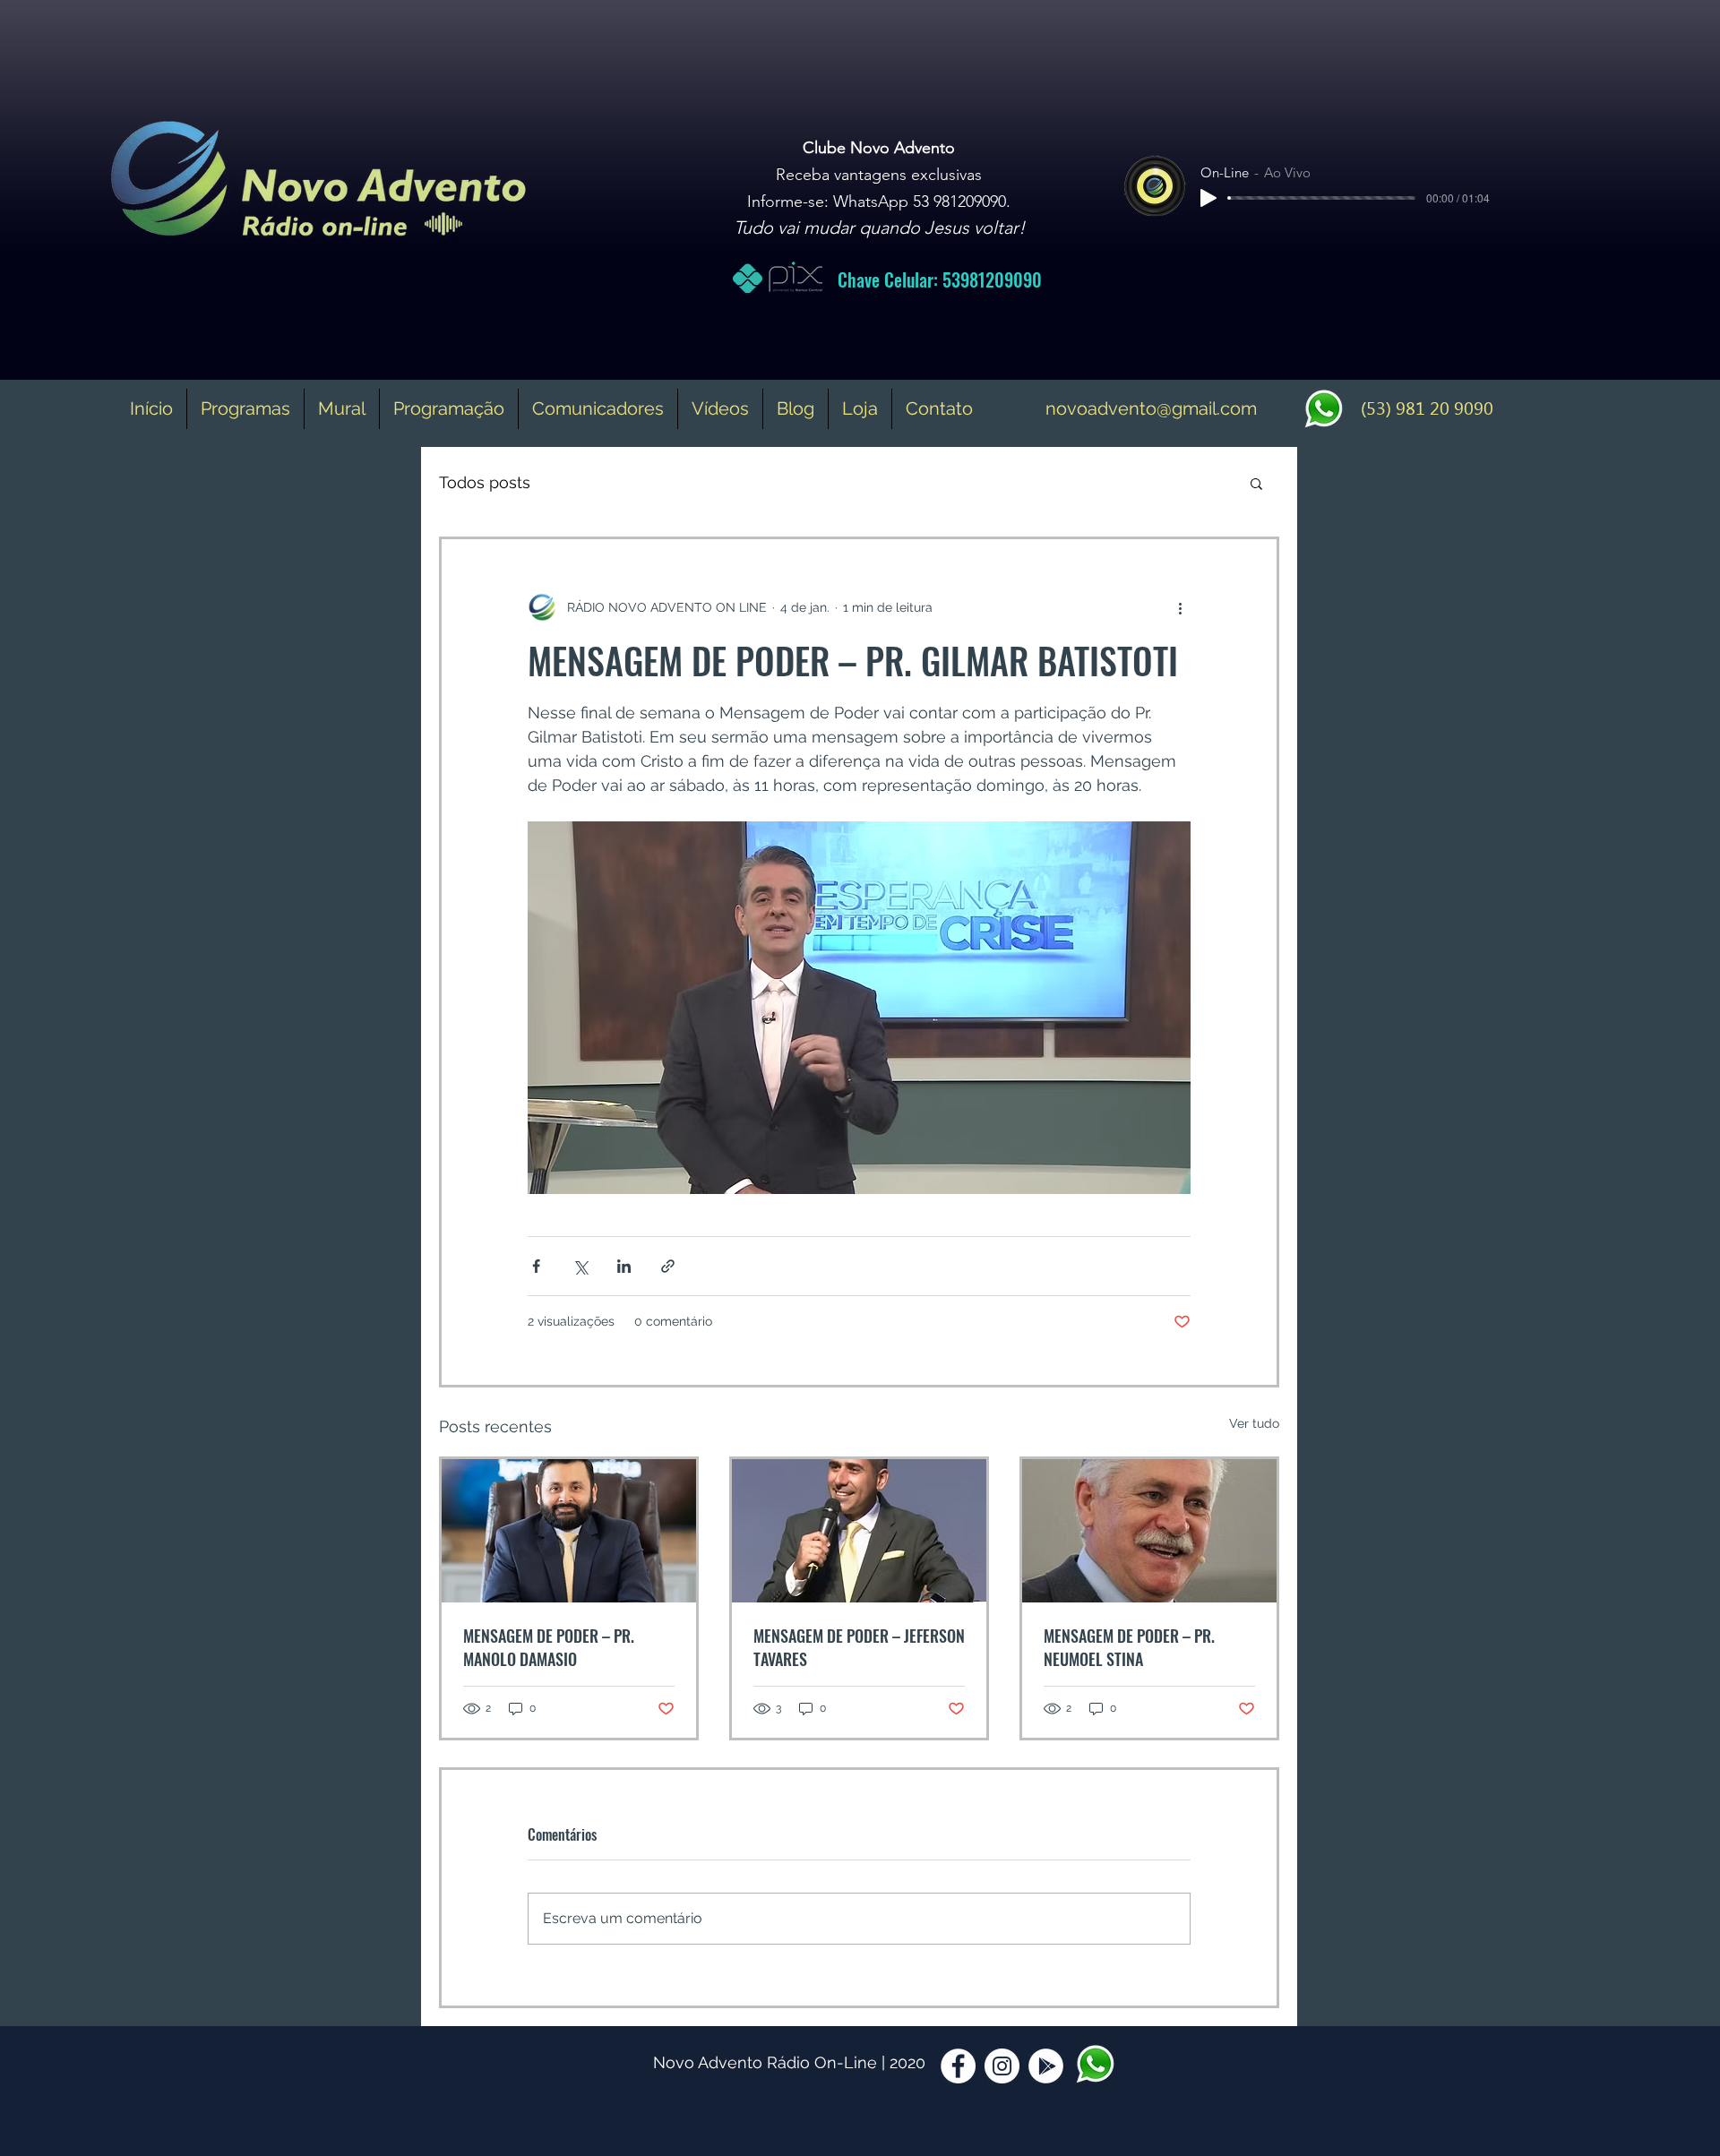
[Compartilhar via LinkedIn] (624, 1266)
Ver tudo (1254, 1423)
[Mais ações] (1180, 607)
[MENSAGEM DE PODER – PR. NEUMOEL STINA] (1149, 1531)
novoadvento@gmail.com (1151, 408)
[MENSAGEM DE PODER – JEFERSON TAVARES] (859, 1531)
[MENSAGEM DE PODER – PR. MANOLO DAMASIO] (569, 1531)
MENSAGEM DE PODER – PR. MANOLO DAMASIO (549, 1647)
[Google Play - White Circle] (1046, 2066)
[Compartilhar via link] (668, 1266)
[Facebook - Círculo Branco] (958, 2066)
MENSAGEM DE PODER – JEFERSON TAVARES (859, 1647)
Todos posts (485, 482)
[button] (1256, 483)
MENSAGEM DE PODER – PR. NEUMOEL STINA (1129, 1647)
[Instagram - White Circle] (1002, 2066)
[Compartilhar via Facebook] (536, 1266)
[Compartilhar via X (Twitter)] (580, 1266)
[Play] (1208, 198)
